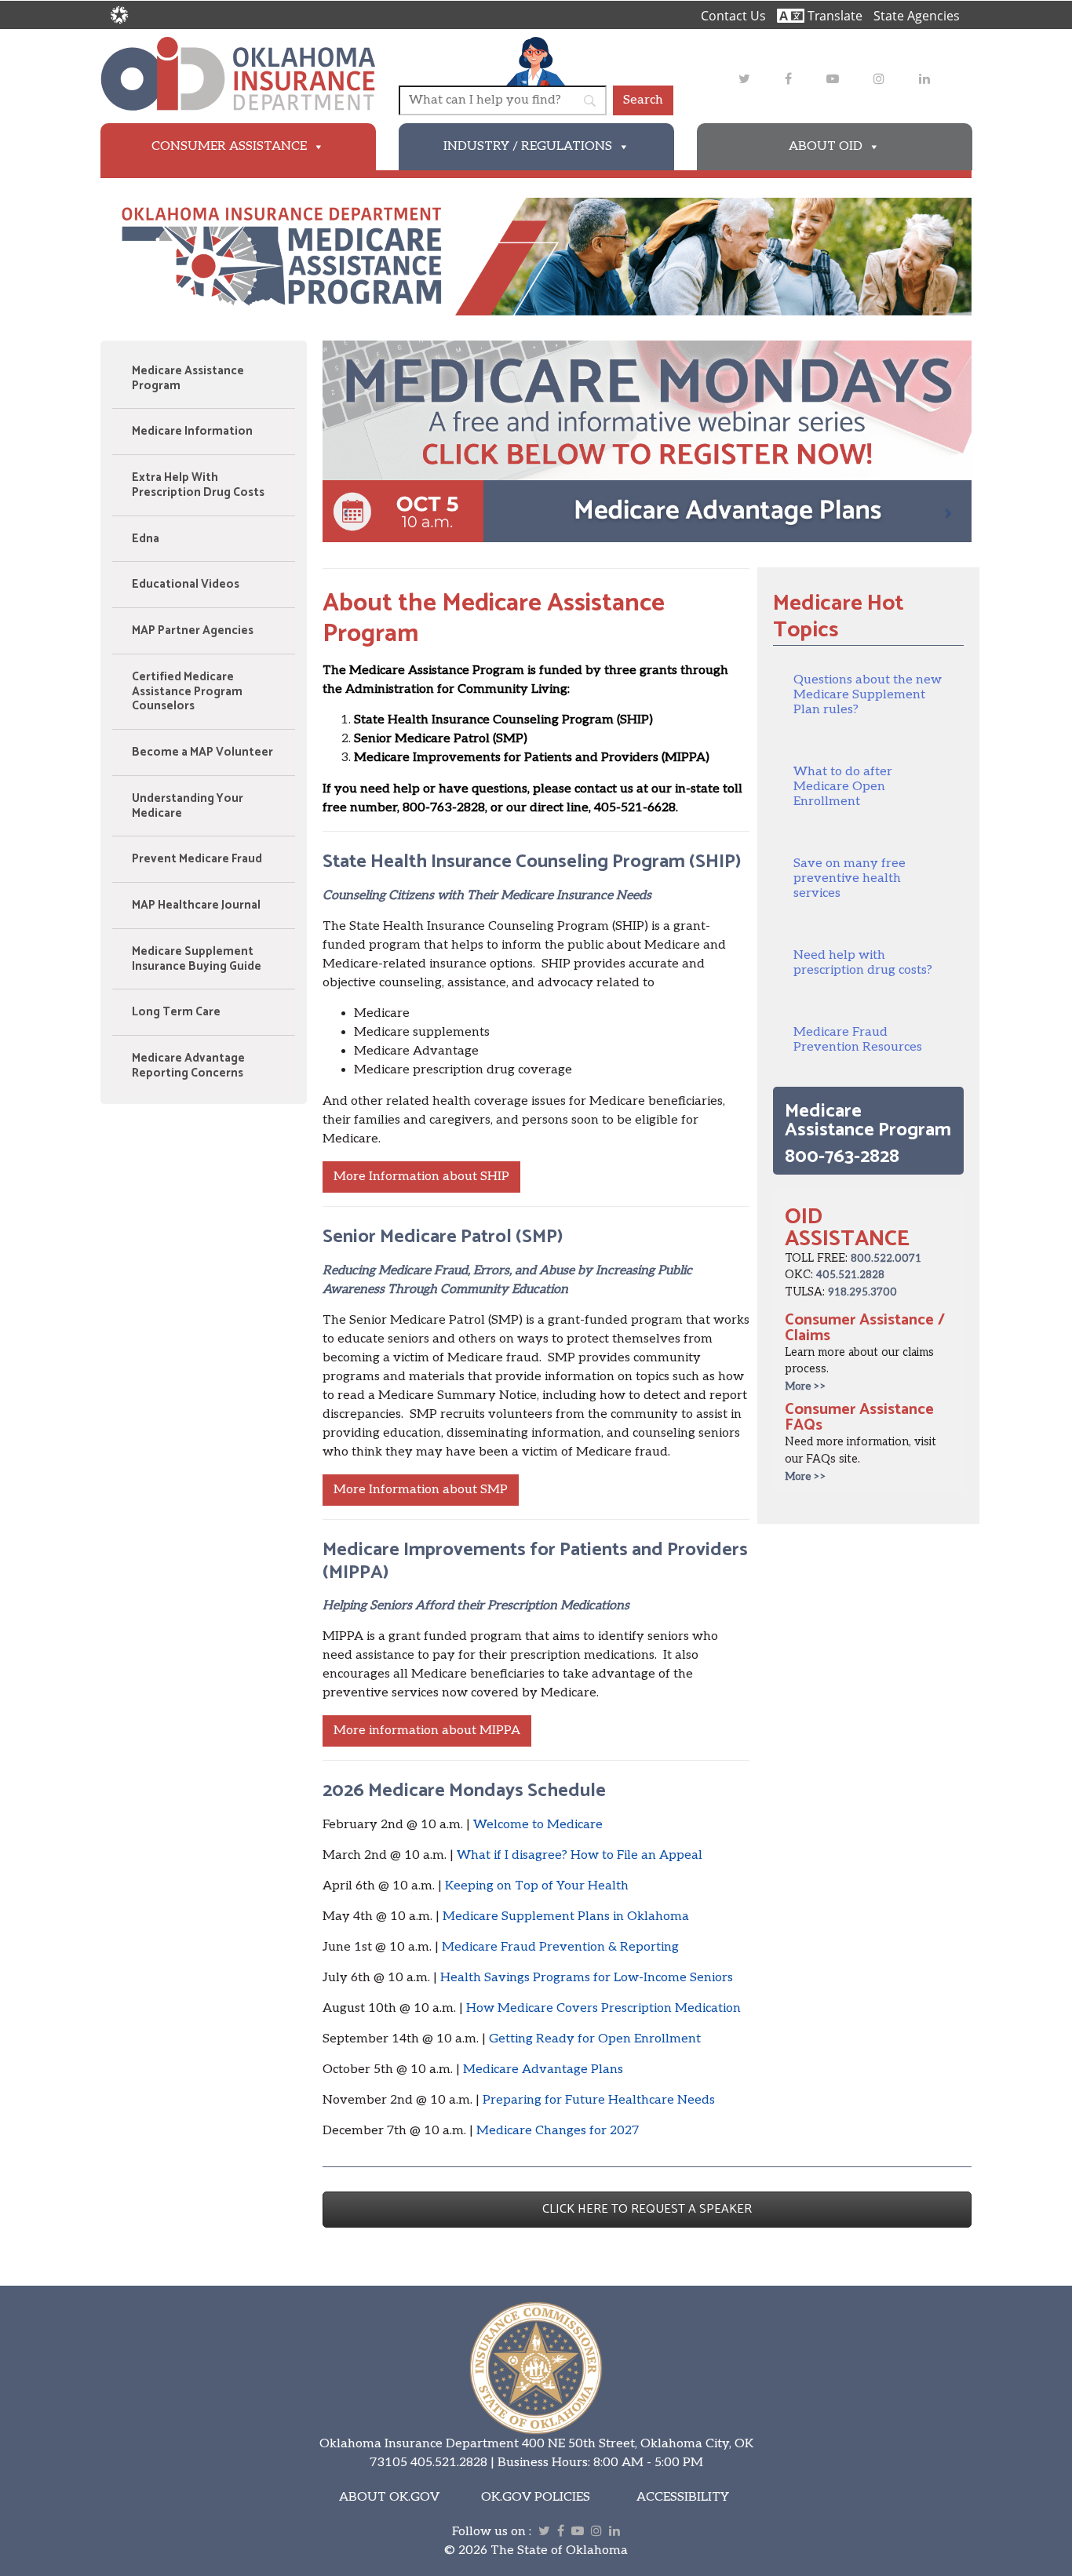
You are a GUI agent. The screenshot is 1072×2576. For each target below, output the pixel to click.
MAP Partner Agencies (193, 630)
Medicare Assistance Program (188, 378)
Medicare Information (192, 431)
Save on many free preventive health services (850, 878)
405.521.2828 (850, 1275)
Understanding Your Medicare (188, 806)
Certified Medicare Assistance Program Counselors (187, 692)
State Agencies (917, 16)
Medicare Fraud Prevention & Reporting (560, 1947)
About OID (826, 146)
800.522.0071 (886, 1259)
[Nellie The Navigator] (536, 61)
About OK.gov (389, 2497)
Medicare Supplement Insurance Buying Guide (197, 959)
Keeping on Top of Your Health (537, 1886)
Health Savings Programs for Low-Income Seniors (587, 1978)
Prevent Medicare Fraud (197, 859)
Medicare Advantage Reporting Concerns (188, 1066)
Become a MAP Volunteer (202, 752)
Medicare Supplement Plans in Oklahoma (566, 1917)
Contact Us (733, 16)
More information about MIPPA (427, 1731)
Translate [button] (833, 16)
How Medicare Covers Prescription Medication (603, 2008)
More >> (806, 1386)
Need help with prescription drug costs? (863, 963)
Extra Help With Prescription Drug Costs (198, 485)
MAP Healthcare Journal (196, 905)
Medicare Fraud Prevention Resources (858, 1040)
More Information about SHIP (421, 1177)
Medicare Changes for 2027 (558, 2131)
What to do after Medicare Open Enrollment (843, 787)
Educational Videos (186, 584)
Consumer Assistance (229, 146)
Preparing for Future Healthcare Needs (599, 2100)
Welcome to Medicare (538, 1825)
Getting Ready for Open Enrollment (595, 2039)
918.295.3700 (862, 1292)
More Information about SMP (421, 1490)
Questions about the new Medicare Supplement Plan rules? (868, 695)
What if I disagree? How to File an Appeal (580, 1855)
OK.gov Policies (536, 2497)
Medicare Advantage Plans (543, 2070)
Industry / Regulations (528, 146)
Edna (146, 539)
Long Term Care (176, 1012)
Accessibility (683, 2497)
